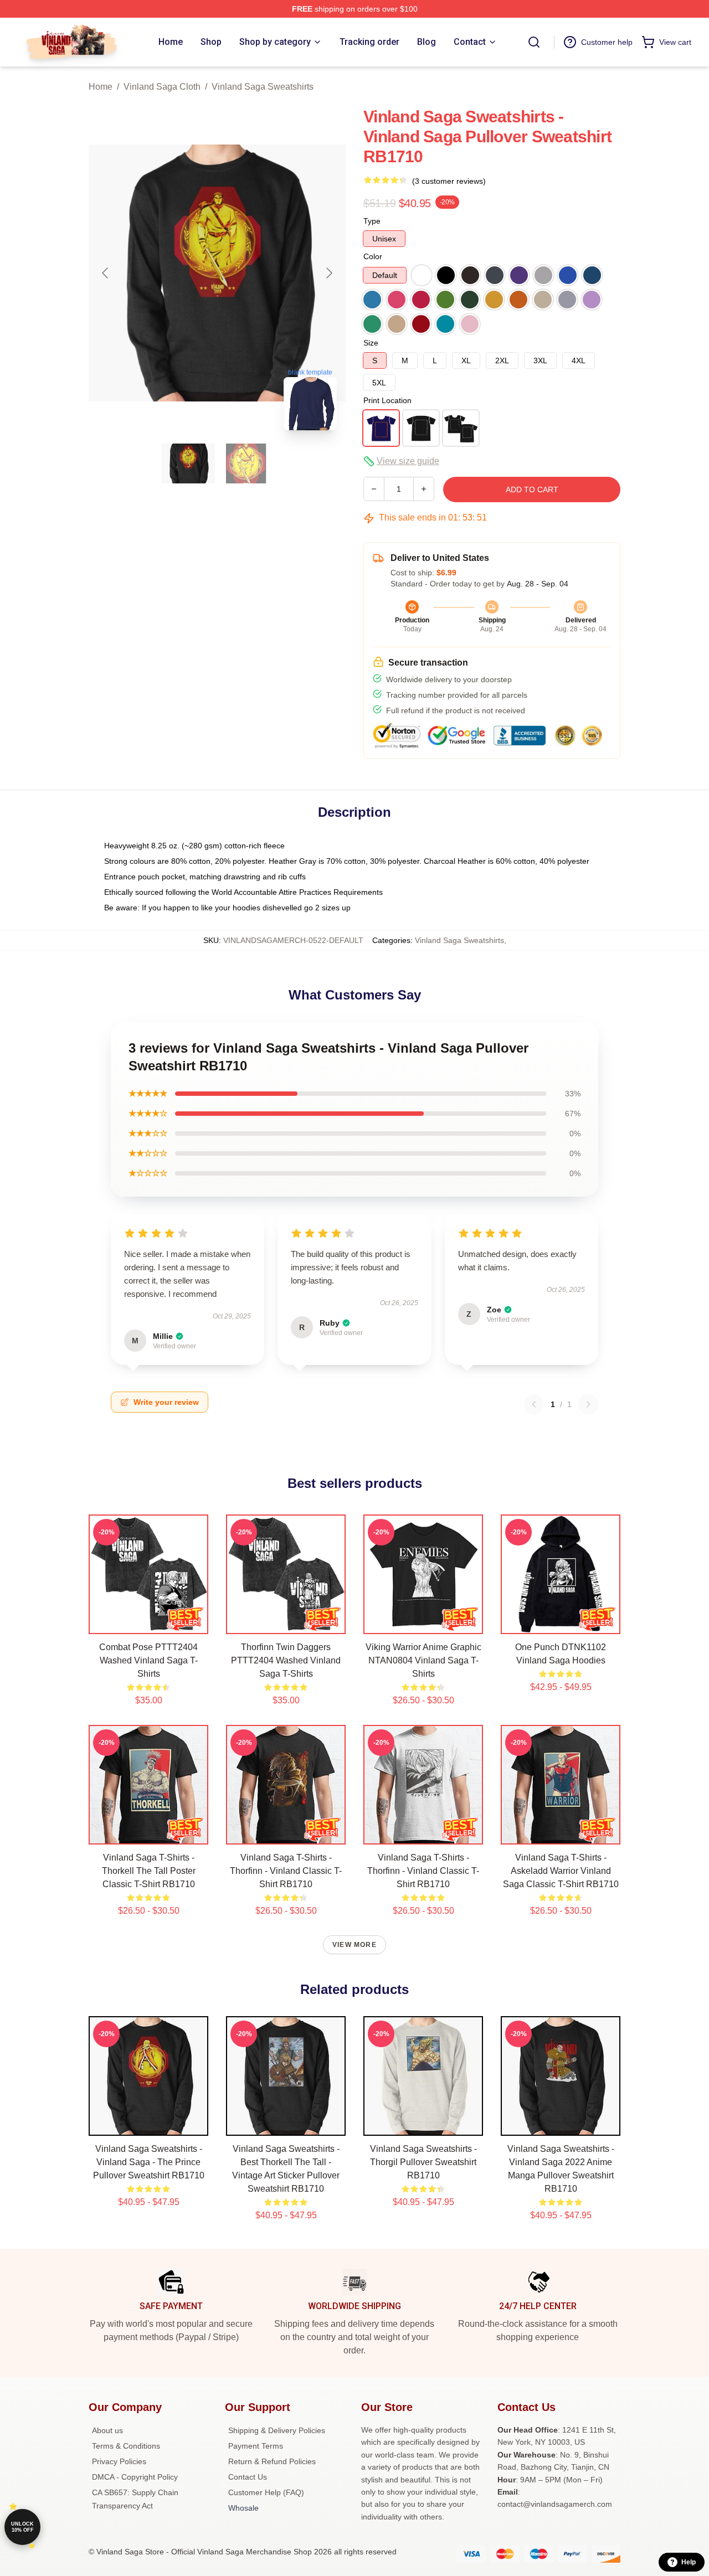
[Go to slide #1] (188, 463)
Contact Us (248, 2477)
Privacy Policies (119, 2461)
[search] (534, 42)
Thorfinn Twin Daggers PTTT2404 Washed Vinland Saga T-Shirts (286, 1660)
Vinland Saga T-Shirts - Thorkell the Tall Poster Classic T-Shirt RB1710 (149, 1871)
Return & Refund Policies (272, 2461)
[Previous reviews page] (534, 1404)
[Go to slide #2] (246, 463)
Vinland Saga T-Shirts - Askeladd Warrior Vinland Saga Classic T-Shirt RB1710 (561, 1871)
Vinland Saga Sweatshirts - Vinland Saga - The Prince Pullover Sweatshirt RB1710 (149, 2162)
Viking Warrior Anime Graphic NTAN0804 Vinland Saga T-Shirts (423, 1660)
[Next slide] (328, 273)
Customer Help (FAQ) (266, 2492)
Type (372, 221)
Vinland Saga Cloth (162, 87)
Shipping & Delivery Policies (277, 2430)
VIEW (149, 1623)
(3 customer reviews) (449, 181)
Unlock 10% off (22, 2527)
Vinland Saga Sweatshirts (263, 87)
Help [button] (689, 2562)
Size (371, 343)
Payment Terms (256, 2446)
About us (107, 2430)
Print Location (387, 400)
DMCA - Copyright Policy (135, 2477)
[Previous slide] (106, 273)
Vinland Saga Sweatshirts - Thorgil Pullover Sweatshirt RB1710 (423, 2162)
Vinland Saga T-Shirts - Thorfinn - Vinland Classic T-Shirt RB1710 (286, 1871)
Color (373, 256)
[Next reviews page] (588, 1404)
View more (354, 1945)
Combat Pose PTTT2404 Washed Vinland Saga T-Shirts (148, 1660)
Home (101, 87)
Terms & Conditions (126, 2446)
